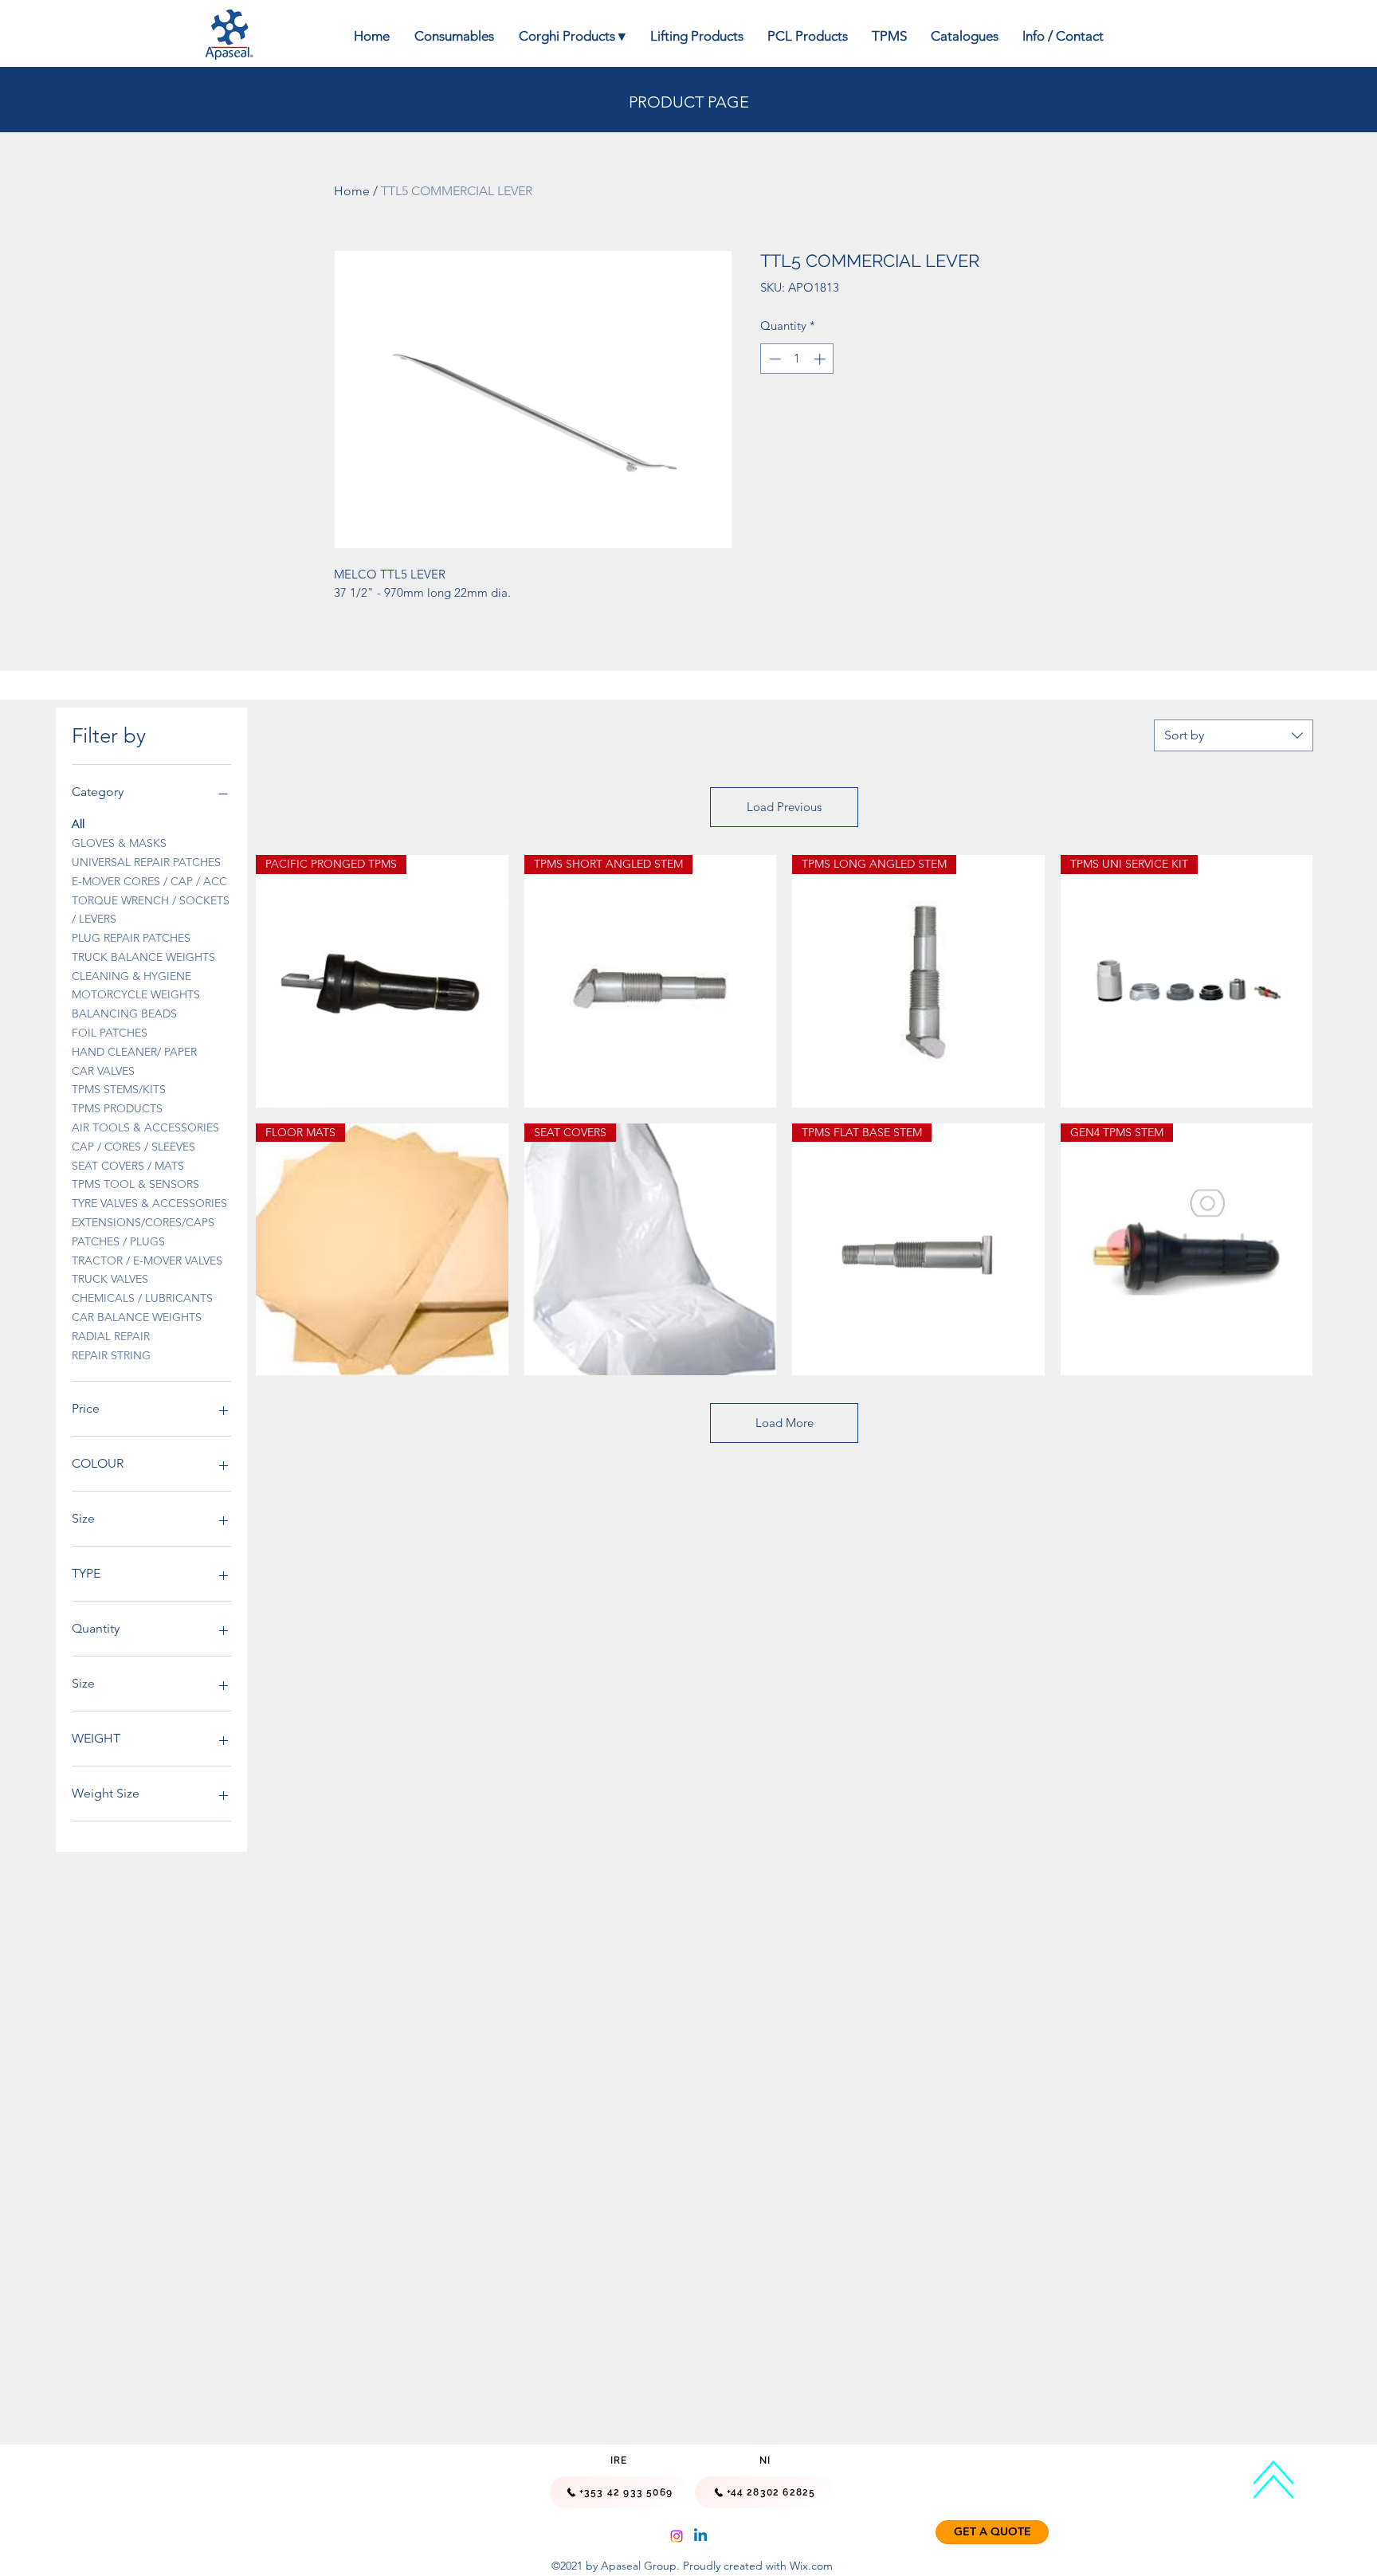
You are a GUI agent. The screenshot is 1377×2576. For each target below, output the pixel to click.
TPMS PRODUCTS (117, 1108)
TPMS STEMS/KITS (119, 1089)
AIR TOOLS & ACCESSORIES (145, 1127)
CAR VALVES (103, 1071)
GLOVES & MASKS (119, 843)
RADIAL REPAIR (111, 1336)
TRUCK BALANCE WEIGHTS (143, 957)
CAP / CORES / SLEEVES (133, 1147)
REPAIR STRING (111, 1355)
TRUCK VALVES (110, 1279)
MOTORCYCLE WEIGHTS (136, 994)
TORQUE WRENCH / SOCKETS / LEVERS (151, 910)
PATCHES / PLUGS (118, 1241)
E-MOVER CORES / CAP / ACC (149, 881)
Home (352, 191)
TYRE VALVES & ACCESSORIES (149, 1203)
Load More (785, 1423)
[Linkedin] (700, 2536)
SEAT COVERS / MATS (128, 1166)
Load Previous (784, 807)
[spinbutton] (797, 359)
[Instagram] (677, 2536)
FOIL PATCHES (110, 1033)
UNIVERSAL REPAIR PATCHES (146, 862)
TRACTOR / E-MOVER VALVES (147, 1261)
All (78, 824)
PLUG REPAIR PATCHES (131, 938)
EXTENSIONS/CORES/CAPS (143, 1222)
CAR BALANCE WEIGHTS (137, 1317)
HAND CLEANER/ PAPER (134, 1052)
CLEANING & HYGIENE (131, 976)
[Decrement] (773, 359)
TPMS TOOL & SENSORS (135, 1184)
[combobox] (1234, 735)
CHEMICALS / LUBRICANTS (142, 1298)
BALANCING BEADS (124, 1014)
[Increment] (821, 359)
